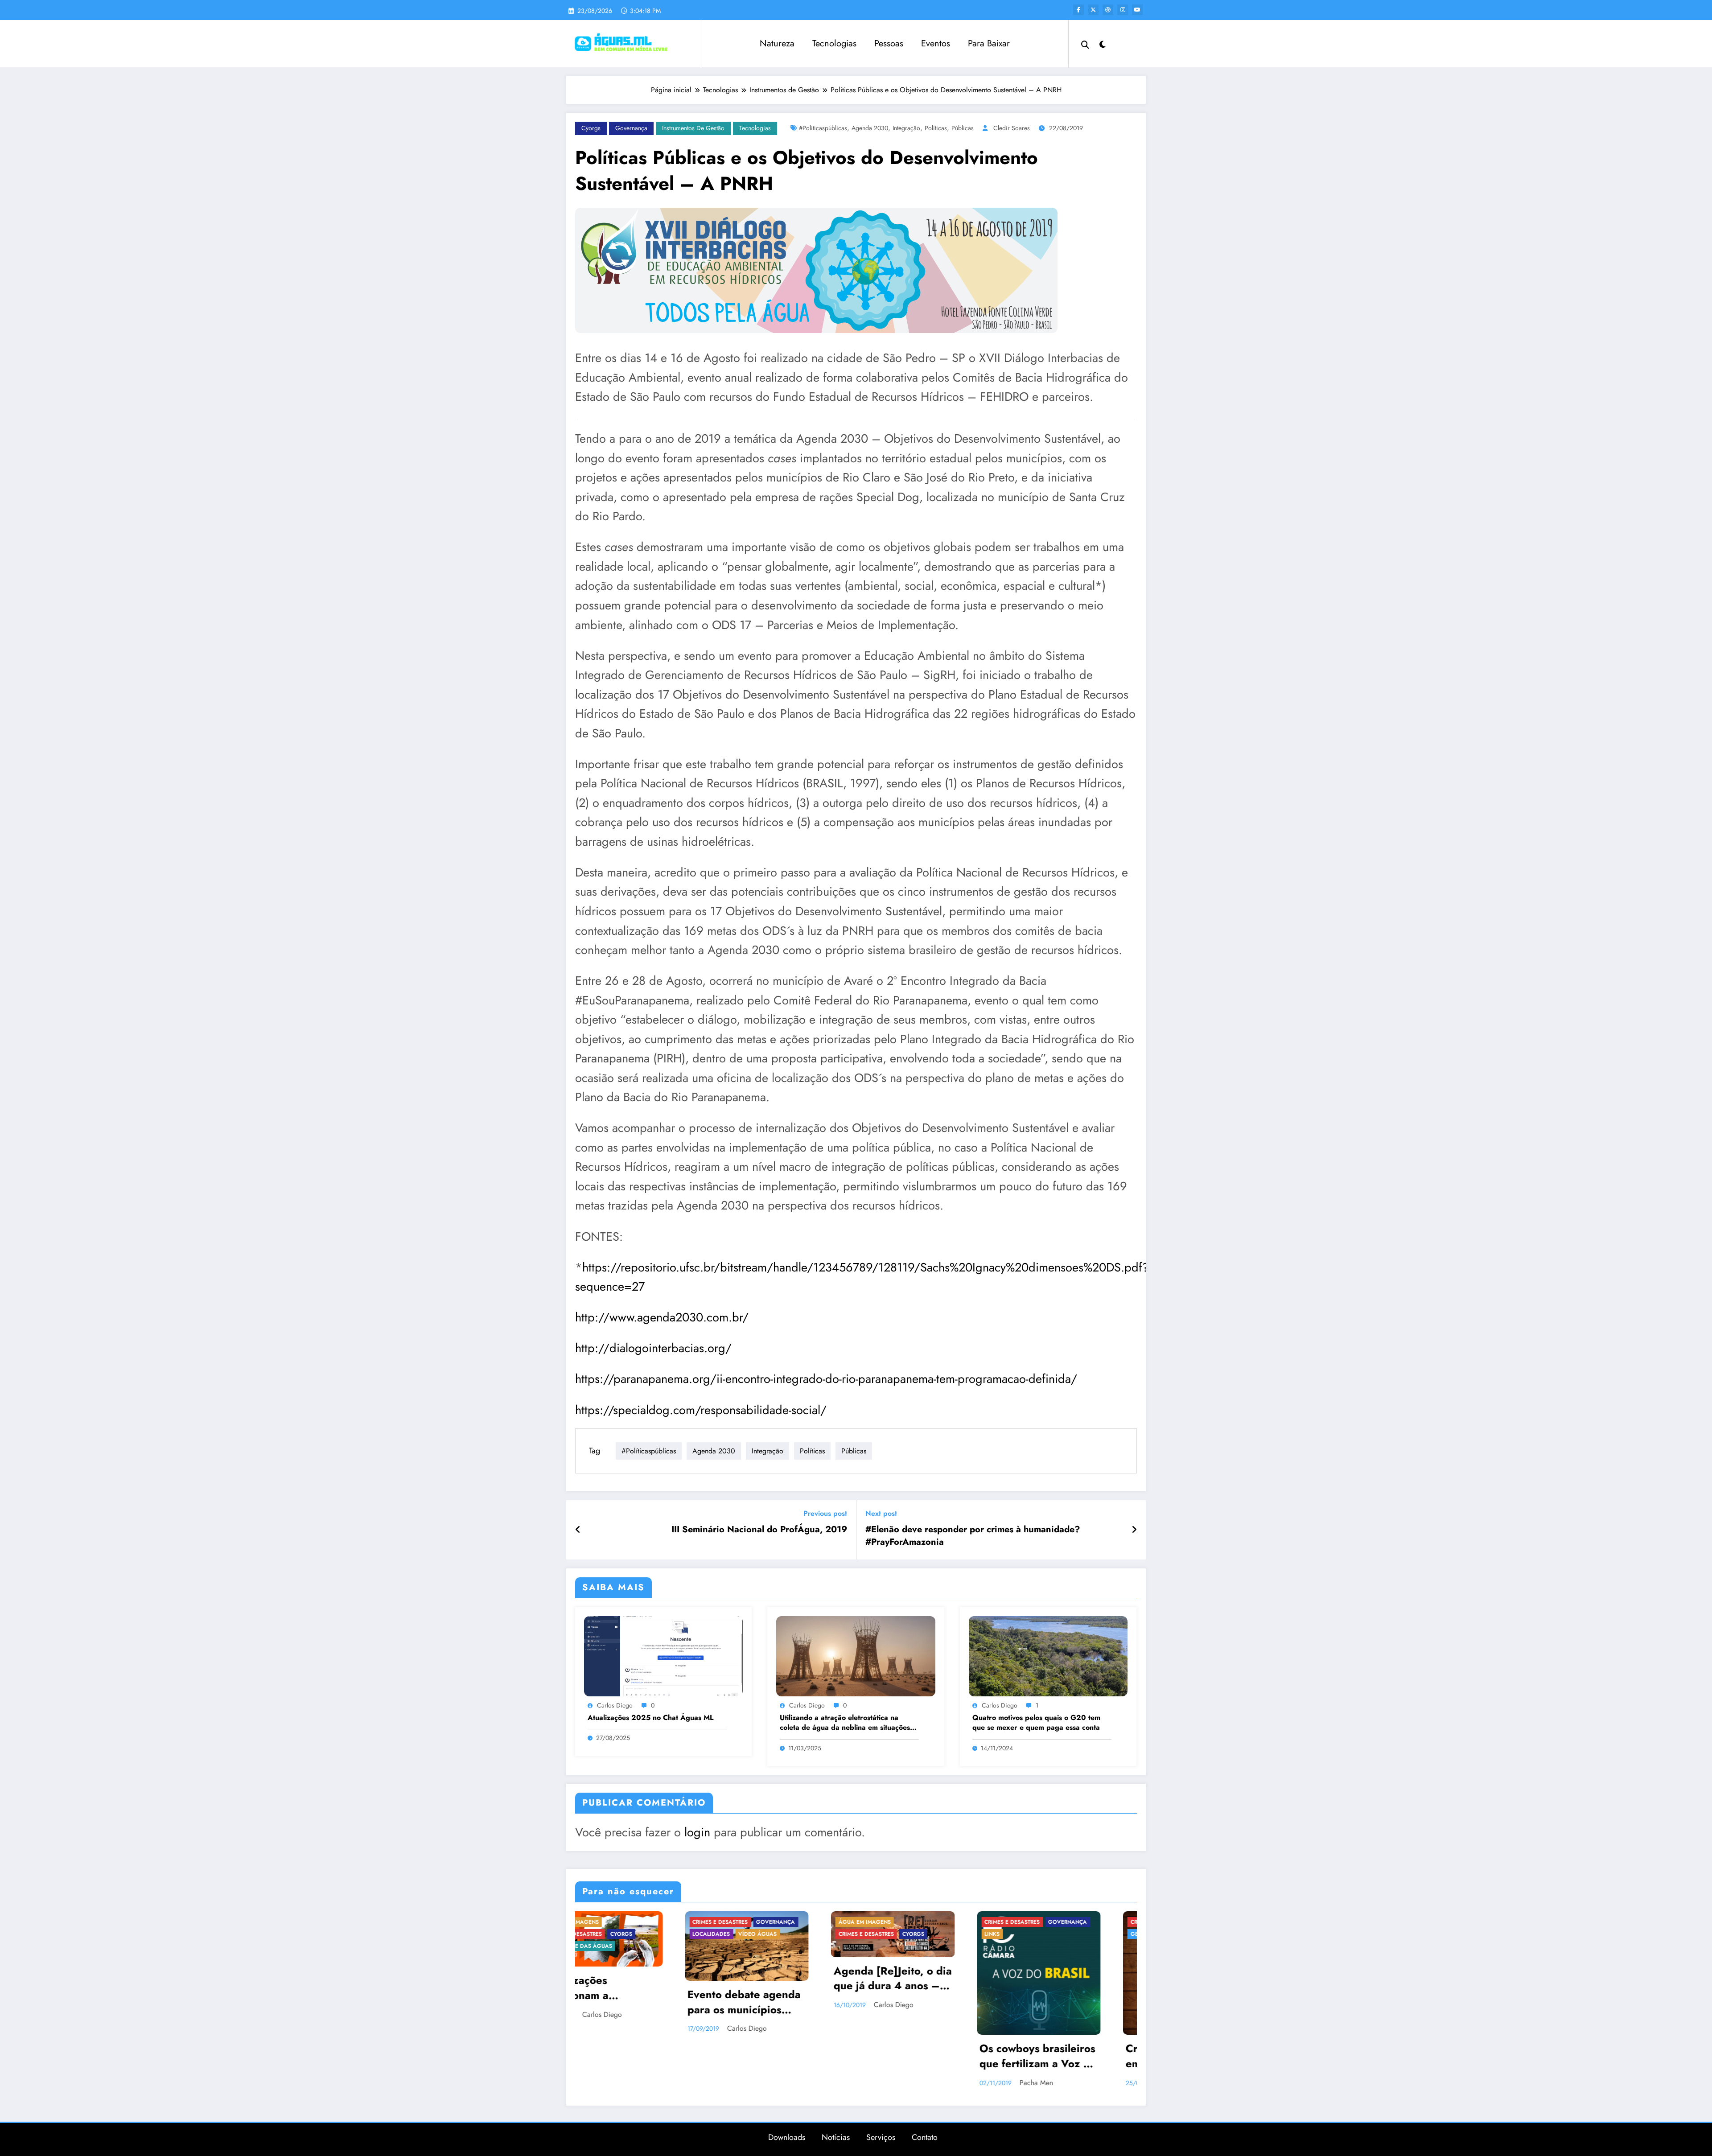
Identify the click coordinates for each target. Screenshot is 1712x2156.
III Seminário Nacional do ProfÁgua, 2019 (759, 1530)
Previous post (825, 1513)
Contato (925, 2137)
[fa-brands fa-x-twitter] (1093, 10)
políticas (936, 128)
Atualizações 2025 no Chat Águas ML (650, 1718)
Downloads (787, 2137)
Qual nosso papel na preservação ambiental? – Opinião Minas (1071, 2026)
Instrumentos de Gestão (693, 128)
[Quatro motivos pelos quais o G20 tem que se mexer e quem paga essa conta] (1048, 1656)
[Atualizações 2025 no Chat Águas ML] (663, 1656)
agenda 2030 (870, 128)
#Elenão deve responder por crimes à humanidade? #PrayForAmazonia (973, 1536)
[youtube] (1137, 10)
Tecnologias (834, 43)
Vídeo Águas (1040, 1946)
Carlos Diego (615, 1705)
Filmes (1094, 1922)
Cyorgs (591, 128)
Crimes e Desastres (611, 1922)
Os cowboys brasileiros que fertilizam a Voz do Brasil (637, 2057)
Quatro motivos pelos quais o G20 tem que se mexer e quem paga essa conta (1036, 1723)
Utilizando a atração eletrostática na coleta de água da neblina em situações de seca (845, 1723)
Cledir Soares (1012, 128)
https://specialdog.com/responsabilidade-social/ (701, 1410)
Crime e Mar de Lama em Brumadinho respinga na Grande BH (778, 2057)
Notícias (836, 2137)
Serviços (881, 2137)
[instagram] (1123, 10)
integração (906, 128)
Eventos (936, 43)
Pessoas (889, 43)
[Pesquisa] (1085, 44)
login (697, 1832)
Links (591, 1934)
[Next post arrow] (1134, 1530)
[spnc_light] (1103, 43)
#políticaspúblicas (823, 128)
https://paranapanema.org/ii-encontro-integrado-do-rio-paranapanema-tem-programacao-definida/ (826, 1379)
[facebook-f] (1078, 10)
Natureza (777, 43)
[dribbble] (1108, 10)
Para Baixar (989, 43)
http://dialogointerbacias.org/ (653, 1348)
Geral (738, 1934)
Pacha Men (635, 2083)
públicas (963, 128)
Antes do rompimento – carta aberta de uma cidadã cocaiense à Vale (926, 2012)
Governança (631, 128)
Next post (881, 1513)
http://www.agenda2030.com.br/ (662, 1317)
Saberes (887, 1934)
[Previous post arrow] (578, 1530)
